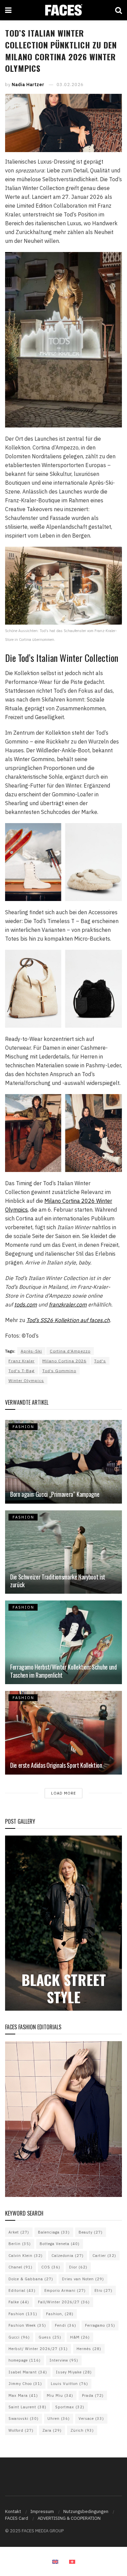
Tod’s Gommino (59, 1371)
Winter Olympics (26, 1380)
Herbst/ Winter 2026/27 (38, 2349)
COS (51, 2267)
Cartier (104, 2256)
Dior (78, 2267)
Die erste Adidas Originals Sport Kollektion (56, 1765)
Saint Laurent (27, 2407)
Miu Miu (60, 2395)
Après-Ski (31, 1351)
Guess (50, 2337)
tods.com (26, 1304)
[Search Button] (119, 10)
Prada (93, 2395)
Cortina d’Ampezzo (70, 1351)
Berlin (20, 2244)
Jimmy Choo (25, 2384)
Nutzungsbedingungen (86, 2511)
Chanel (20, 2267)
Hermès (89, 2349)
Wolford (21, 2430)
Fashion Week (27, 2325)
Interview (64, 2360)
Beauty (91, 2232)
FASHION (23, 1427)
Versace (91, 2418)
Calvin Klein (26, 2256)
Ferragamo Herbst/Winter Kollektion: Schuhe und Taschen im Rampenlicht (63, 1671)
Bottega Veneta (60, 2244)
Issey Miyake (74, 2372)
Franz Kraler (22, 1361)
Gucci (19, 2337)
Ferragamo (100, 2325)
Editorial (22, 2290)
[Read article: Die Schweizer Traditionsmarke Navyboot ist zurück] (63, 1552)
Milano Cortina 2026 (64, 1361)
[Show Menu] (8, 10)
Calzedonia (68, 2256)
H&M (80, 2337)
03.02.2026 (70, 85)
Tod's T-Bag (22, 1371)
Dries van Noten (83, 2279)
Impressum (42, 2511)
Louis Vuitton (69, 2384)
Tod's (100, 1361)
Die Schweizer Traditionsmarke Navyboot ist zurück (58, 1581)
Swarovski (24, 2418)
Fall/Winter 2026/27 (64, 2302)
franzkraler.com (68, 1304)
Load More (63, 1793)
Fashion (23, 2314)
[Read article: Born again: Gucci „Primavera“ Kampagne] (63, 1462)
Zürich (82, 2430)
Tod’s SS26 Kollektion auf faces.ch (68, 1320)
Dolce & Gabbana (31, 2279)
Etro (103, 2290)
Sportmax (70, 2407)
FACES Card (17, 2518)
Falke (19, 2302)
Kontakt (13, 2511)
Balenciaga (54, 2232)
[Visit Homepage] (63, 10)
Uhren (59, 2418)
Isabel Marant (28, 2372)
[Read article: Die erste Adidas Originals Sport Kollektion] (63, 1733)
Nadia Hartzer (28, 85)
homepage (25, 2360)
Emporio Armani (65, 2290)
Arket (19, 2232)
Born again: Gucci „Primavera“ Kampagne (55, 1494)
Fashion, (60, 2314)
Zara (52, 2430)
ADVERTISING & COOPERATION (69, 2518)
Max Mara (23, 2395)
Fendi (66, 2325)
